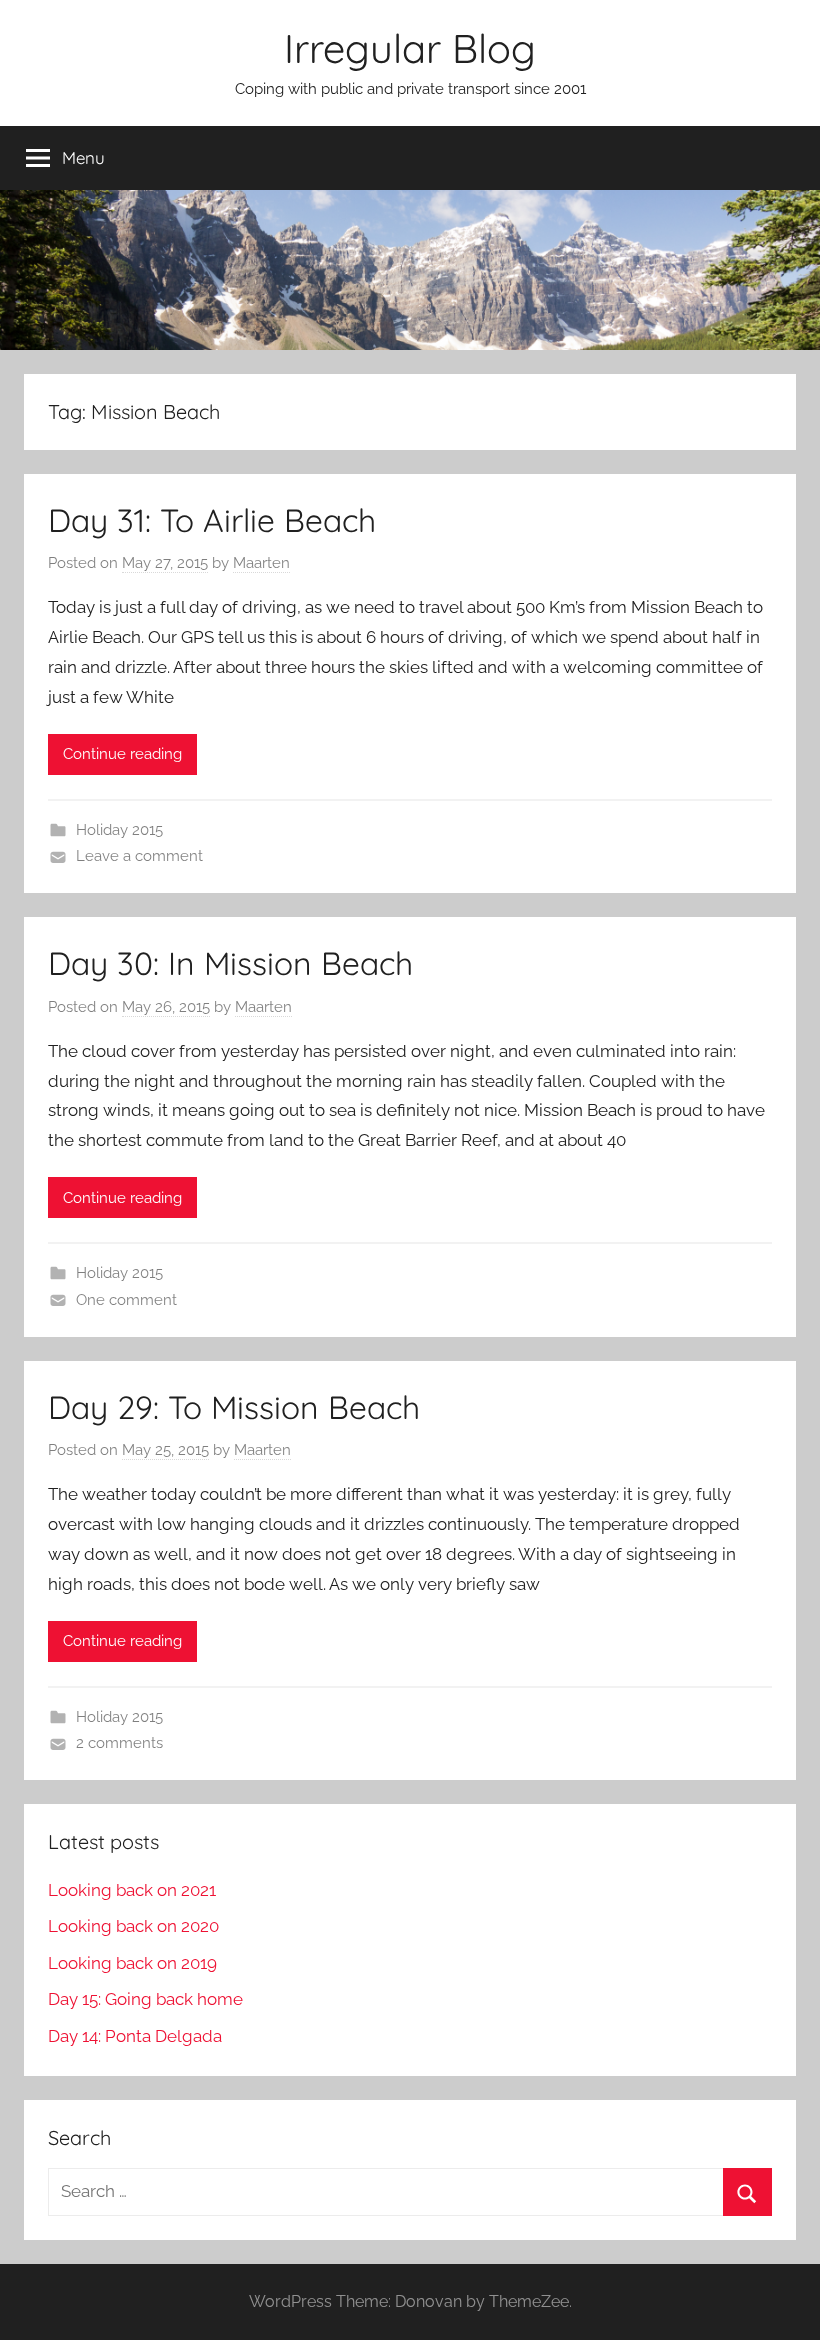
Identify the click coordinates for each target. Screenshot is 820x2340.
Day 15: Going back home (145, 1999)
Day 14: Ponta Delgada (135, 2036)
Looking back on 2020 (133, 1926)
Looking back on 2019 (132, 1963)
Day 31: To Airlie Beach (212, 520)
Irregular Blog (410, 48)
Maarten (261, 563)
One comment (126, 1300)
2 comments (119, 1743)
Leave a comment (139, 856)
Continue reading (122, 754)
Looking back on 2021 (132, 1890)
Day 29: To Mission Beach (234, 1407)
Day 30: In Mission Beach (230, 963)
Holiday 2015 (119, 830)
